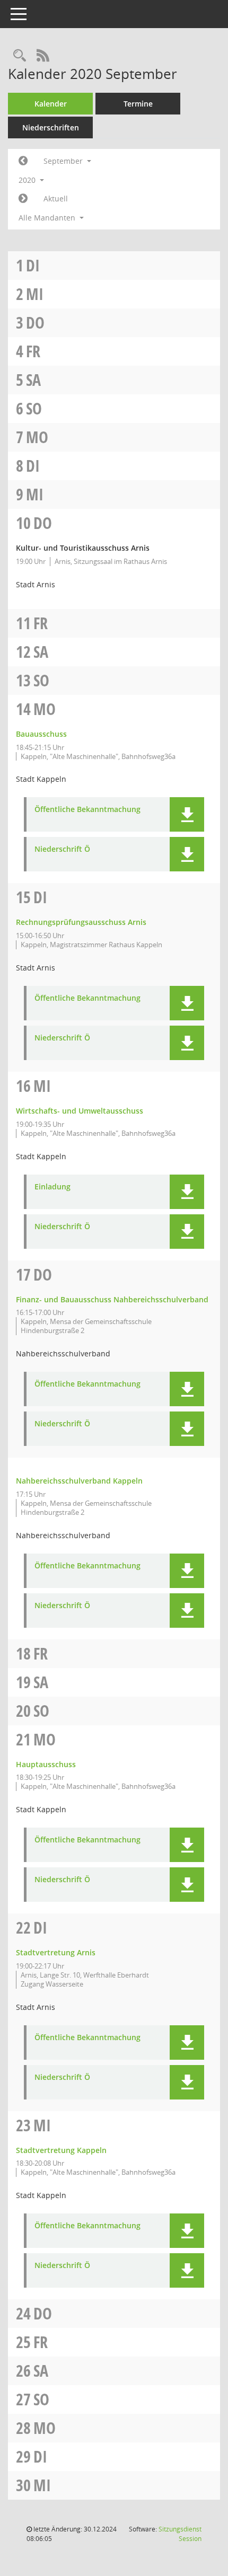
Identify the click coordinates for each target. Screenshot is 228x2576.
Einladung (52, 1187)
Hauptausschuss (46, 1764)
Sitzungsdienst (180, 2534)
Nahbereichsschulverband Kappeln (79, 1481)
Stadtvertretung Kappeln (61, 2150)
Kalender (51, 104)
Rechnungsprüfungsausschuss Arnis (81, 922)
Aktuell (56, 199)
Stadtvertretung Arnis (56, 1952)
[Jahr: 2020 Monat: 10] (23, 199)
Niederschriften (51, 127)
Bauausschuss (41, 734)
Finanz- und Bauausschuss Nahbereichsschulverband (112, 1299)
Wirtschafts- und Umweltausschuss (80, 1111)
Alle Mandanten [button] (48, 218)
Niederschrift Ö (62, 849)
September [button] (64, 161)
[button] (187, 814)
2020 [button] (28, 180)
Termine (138, 104)
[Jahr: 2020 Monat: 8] (23, 161)
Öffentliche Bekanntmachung (87, 810)
